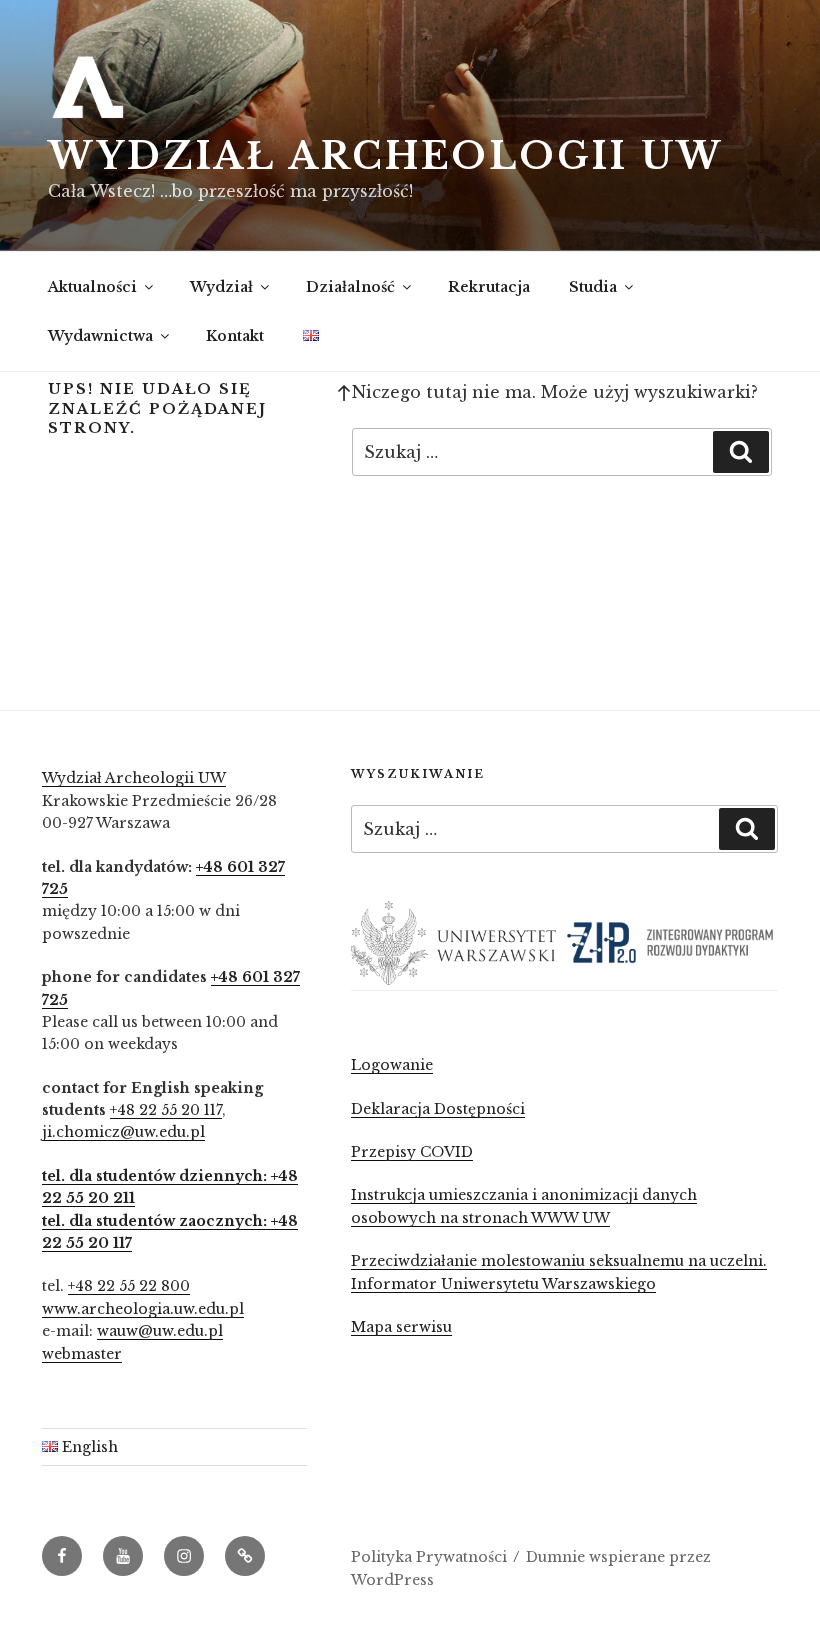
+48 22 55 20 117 (166, 1110)
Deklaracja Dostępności (438, 1109)
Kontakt (235, 336)
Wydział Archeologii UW (386, 156)
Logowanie (392, 1065)
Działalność (350, 287)
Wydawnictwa (100, 336)
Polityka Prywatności (429, 1557)
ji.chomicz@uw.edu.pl (123, 1132)
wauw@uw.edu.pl (160, 1331)
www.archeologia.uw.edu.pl (143, 1309)
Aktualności (92, 287)
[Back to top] (344, 392)
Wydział (221, 287)
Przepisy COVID (412, 1152)
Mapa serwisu (401, 1327)
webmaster (82, 1354)
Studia (593, 287)
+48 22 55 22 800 (129, 1286)
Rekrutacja (489, 287)
